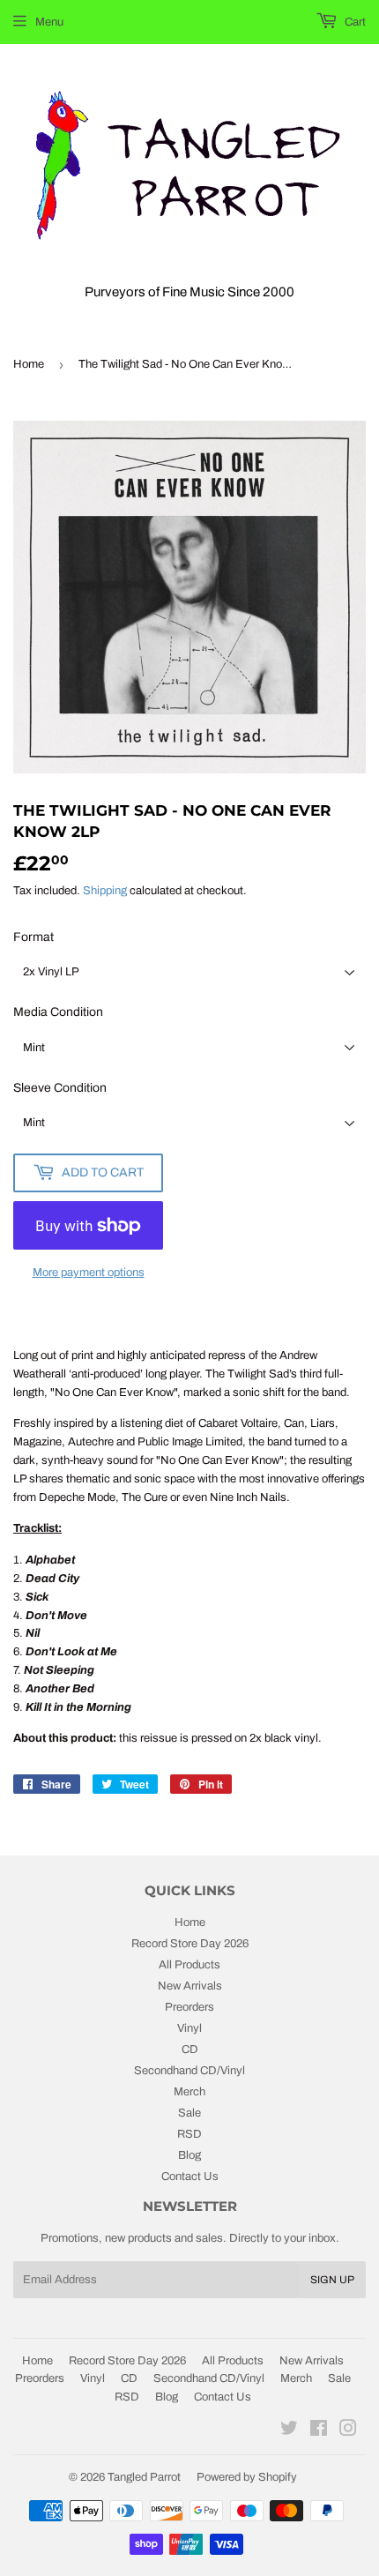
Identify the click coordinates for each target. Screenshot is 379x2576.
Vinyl (189, 2028)
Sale (189, 2113)
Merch (189, 2092)
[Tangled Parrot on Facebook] (319, 2431)
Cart (354, 22)
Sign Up (332, 2280)
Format (33, 937)
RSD (189, 2134)
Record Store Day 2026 (190, 1944)
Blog (189, 2155)
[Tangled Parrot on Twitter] (289, 2431)
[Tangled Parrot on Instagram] (348, 2431)
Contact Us (190, 2177)
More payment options (89, 1273)
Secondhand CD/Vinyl (189, 2071)
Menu (49, 22)
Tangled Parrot (144, 2477)
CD (190, 2050)
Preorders (189, 2007)
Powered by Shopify (247, 2477)
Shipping (105, 891)
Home (29, 364)
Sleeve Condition (60, 1088)
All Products (189, 1965)
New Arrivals (190, 1986)
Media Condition (58, 1012)
